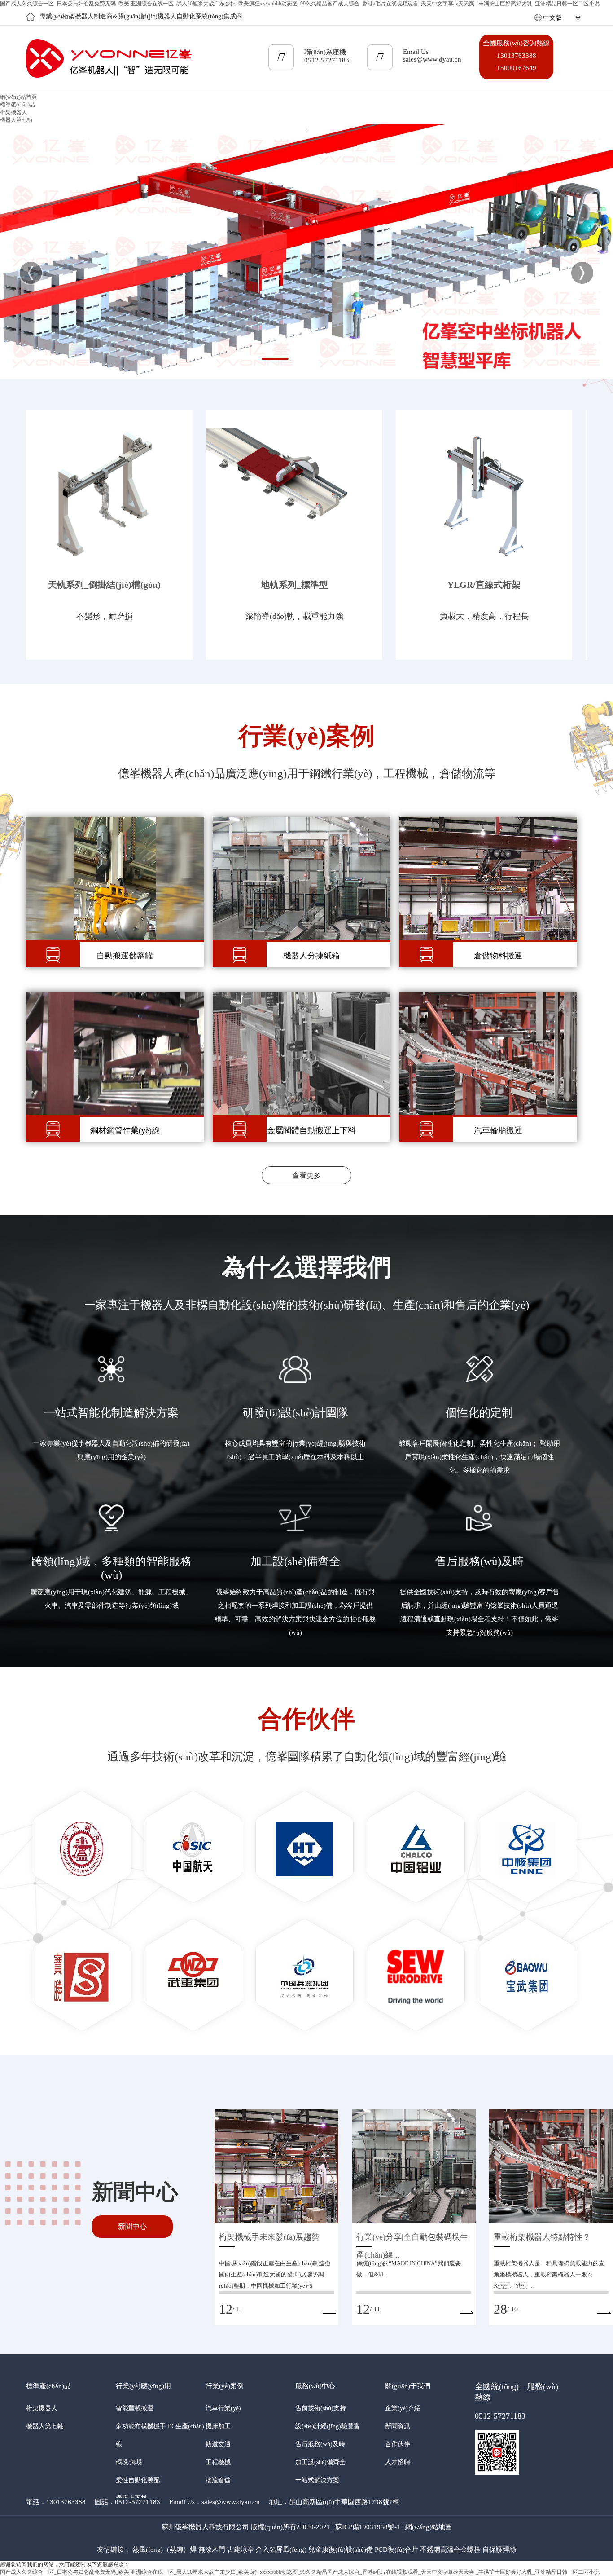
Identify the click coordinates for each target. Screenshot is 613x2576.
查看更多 (306, 1176)
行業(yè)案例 (225, 2386)
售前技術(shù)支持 (321, 2408)
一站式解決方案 (317, 2480)
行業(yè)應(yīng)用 (143, 2386)
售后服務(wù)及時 (320, 2444)
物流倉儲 (218, 2480)
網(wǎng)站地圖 (429, 2527)
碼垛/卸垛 (129, 2462)
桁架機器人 (13, 112)
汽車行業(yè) (223, 2408)
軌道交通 (218, 2444)
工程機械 (218, 2462)
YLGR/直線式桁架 (484, 585)
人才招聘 (398, 2462)
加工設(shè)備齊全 (320, 2462)
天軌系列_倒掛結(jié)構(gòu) (104, 585)
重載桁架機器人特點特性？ (542, 2237)
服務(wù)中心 (315, 2386)
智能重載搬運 (135, 2408)
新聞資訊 (398, 2426)
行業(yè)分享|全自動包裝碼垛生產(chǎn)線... (412, 2239)
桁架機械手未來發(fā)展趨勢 (269, 2237)
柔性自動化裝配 (138, 2480)
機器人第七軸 (16, 120)
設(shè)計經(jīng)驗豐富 (328, 2426)
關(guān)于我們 (408, 2386)
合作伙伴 (398, 2444)
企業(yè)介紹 (403, 2408)
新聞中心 (132, 2226)
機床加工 (218, 2426)
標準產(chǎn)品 (48, 2386)
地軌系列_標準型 (294, 585)
